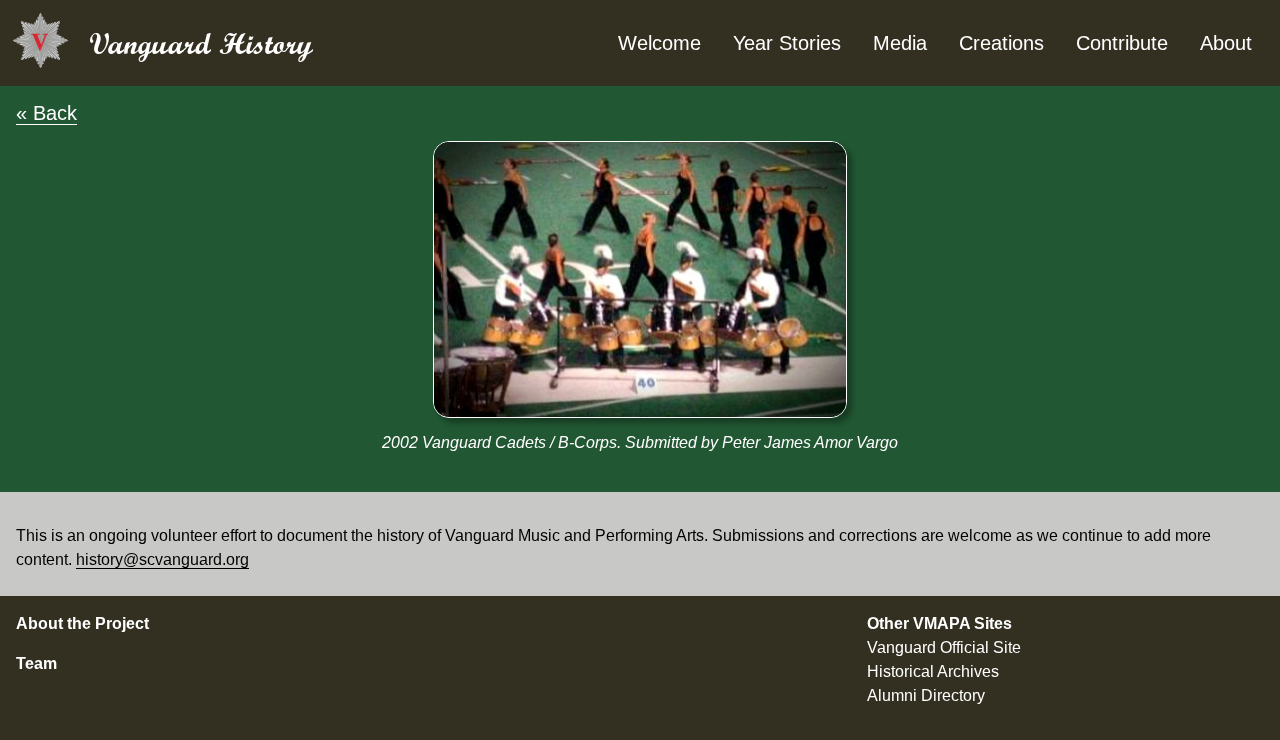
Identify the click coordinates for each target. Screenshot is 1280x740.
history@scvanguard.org (162, 559)
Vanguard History (201, 43)
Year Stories (787, 43)
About (1226, 43)
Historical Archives (933, 671)
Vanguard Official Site (944, 647)
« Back (46, 113)
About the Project (82, 623)
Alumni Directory (926, 695)
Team (36, 663)
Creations (1001, 43)
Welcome (659, 43)
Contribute (1122, 43)
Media (900, 43)
